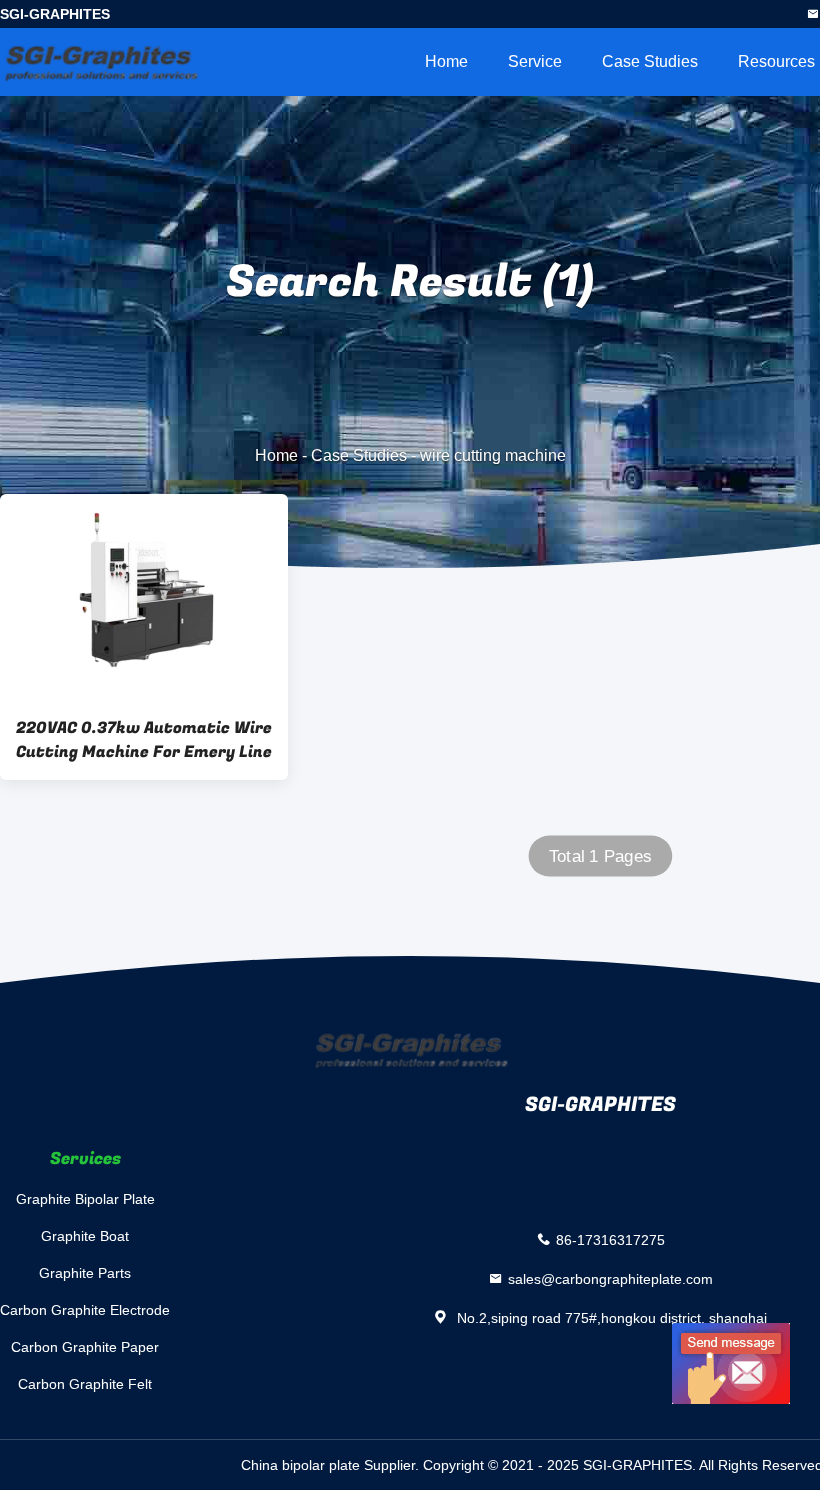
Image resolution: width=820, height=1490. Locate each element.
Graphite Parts (85, 1273)
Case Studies (650, 61)
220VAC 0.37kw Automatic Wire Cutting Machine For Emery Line (144, 740)
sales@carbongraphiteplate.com (610, 1278)
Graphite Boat (85, 1236)
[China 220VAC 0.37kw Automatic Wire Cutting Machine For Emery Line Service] (144, 597)
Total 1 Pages (600, 856)
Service (535, 61)
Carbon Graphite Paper (85, 1347)
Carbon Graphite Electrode (85, 1310)
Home (446, 61)
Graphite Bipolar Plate (85, 1199)
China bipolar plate (300, 1465)
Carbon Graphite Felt (85, 1384)
